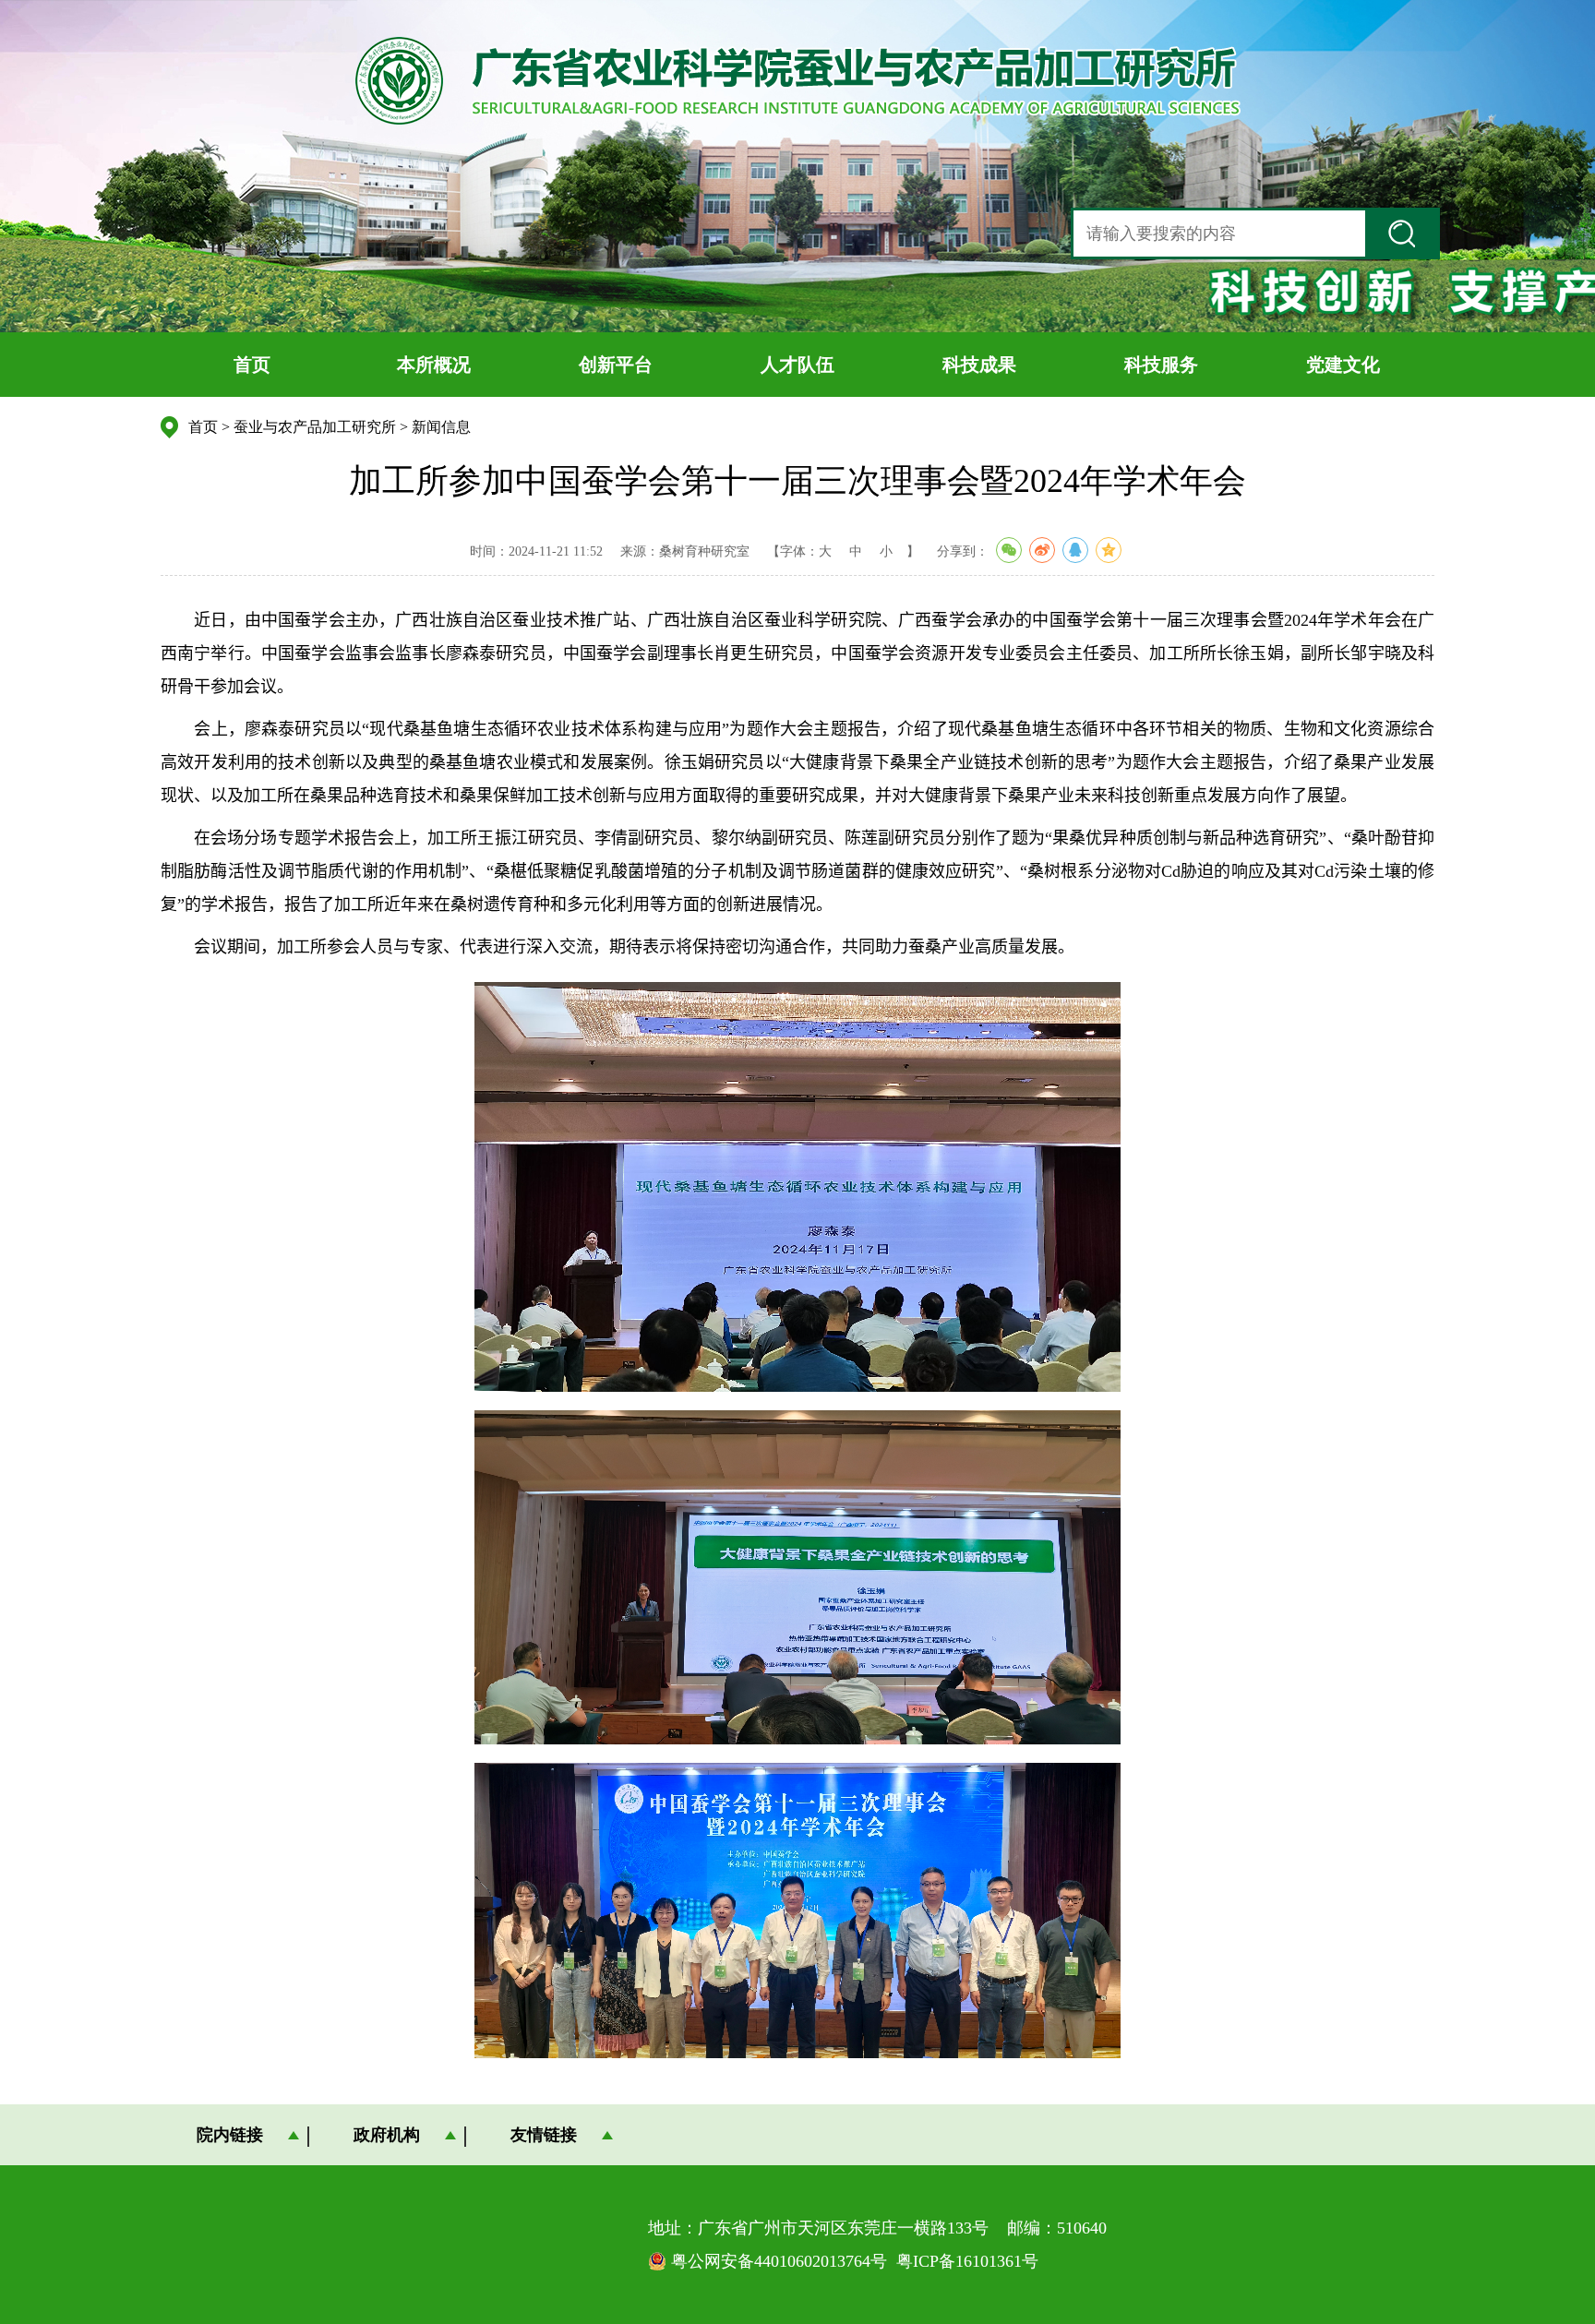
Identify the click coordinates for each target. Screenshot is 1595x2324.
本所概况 (434, 365)
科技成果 (979, 365)
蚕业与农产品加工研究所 (315, 427)
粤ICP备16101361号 (967, 2261)
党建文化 (1343, 365)
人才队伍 (797, 365)
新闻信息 (441, 427)
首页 (252, 365)
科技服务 (1161, 365)
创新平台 (616, 365)
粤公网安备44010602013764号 (779, 2261)
